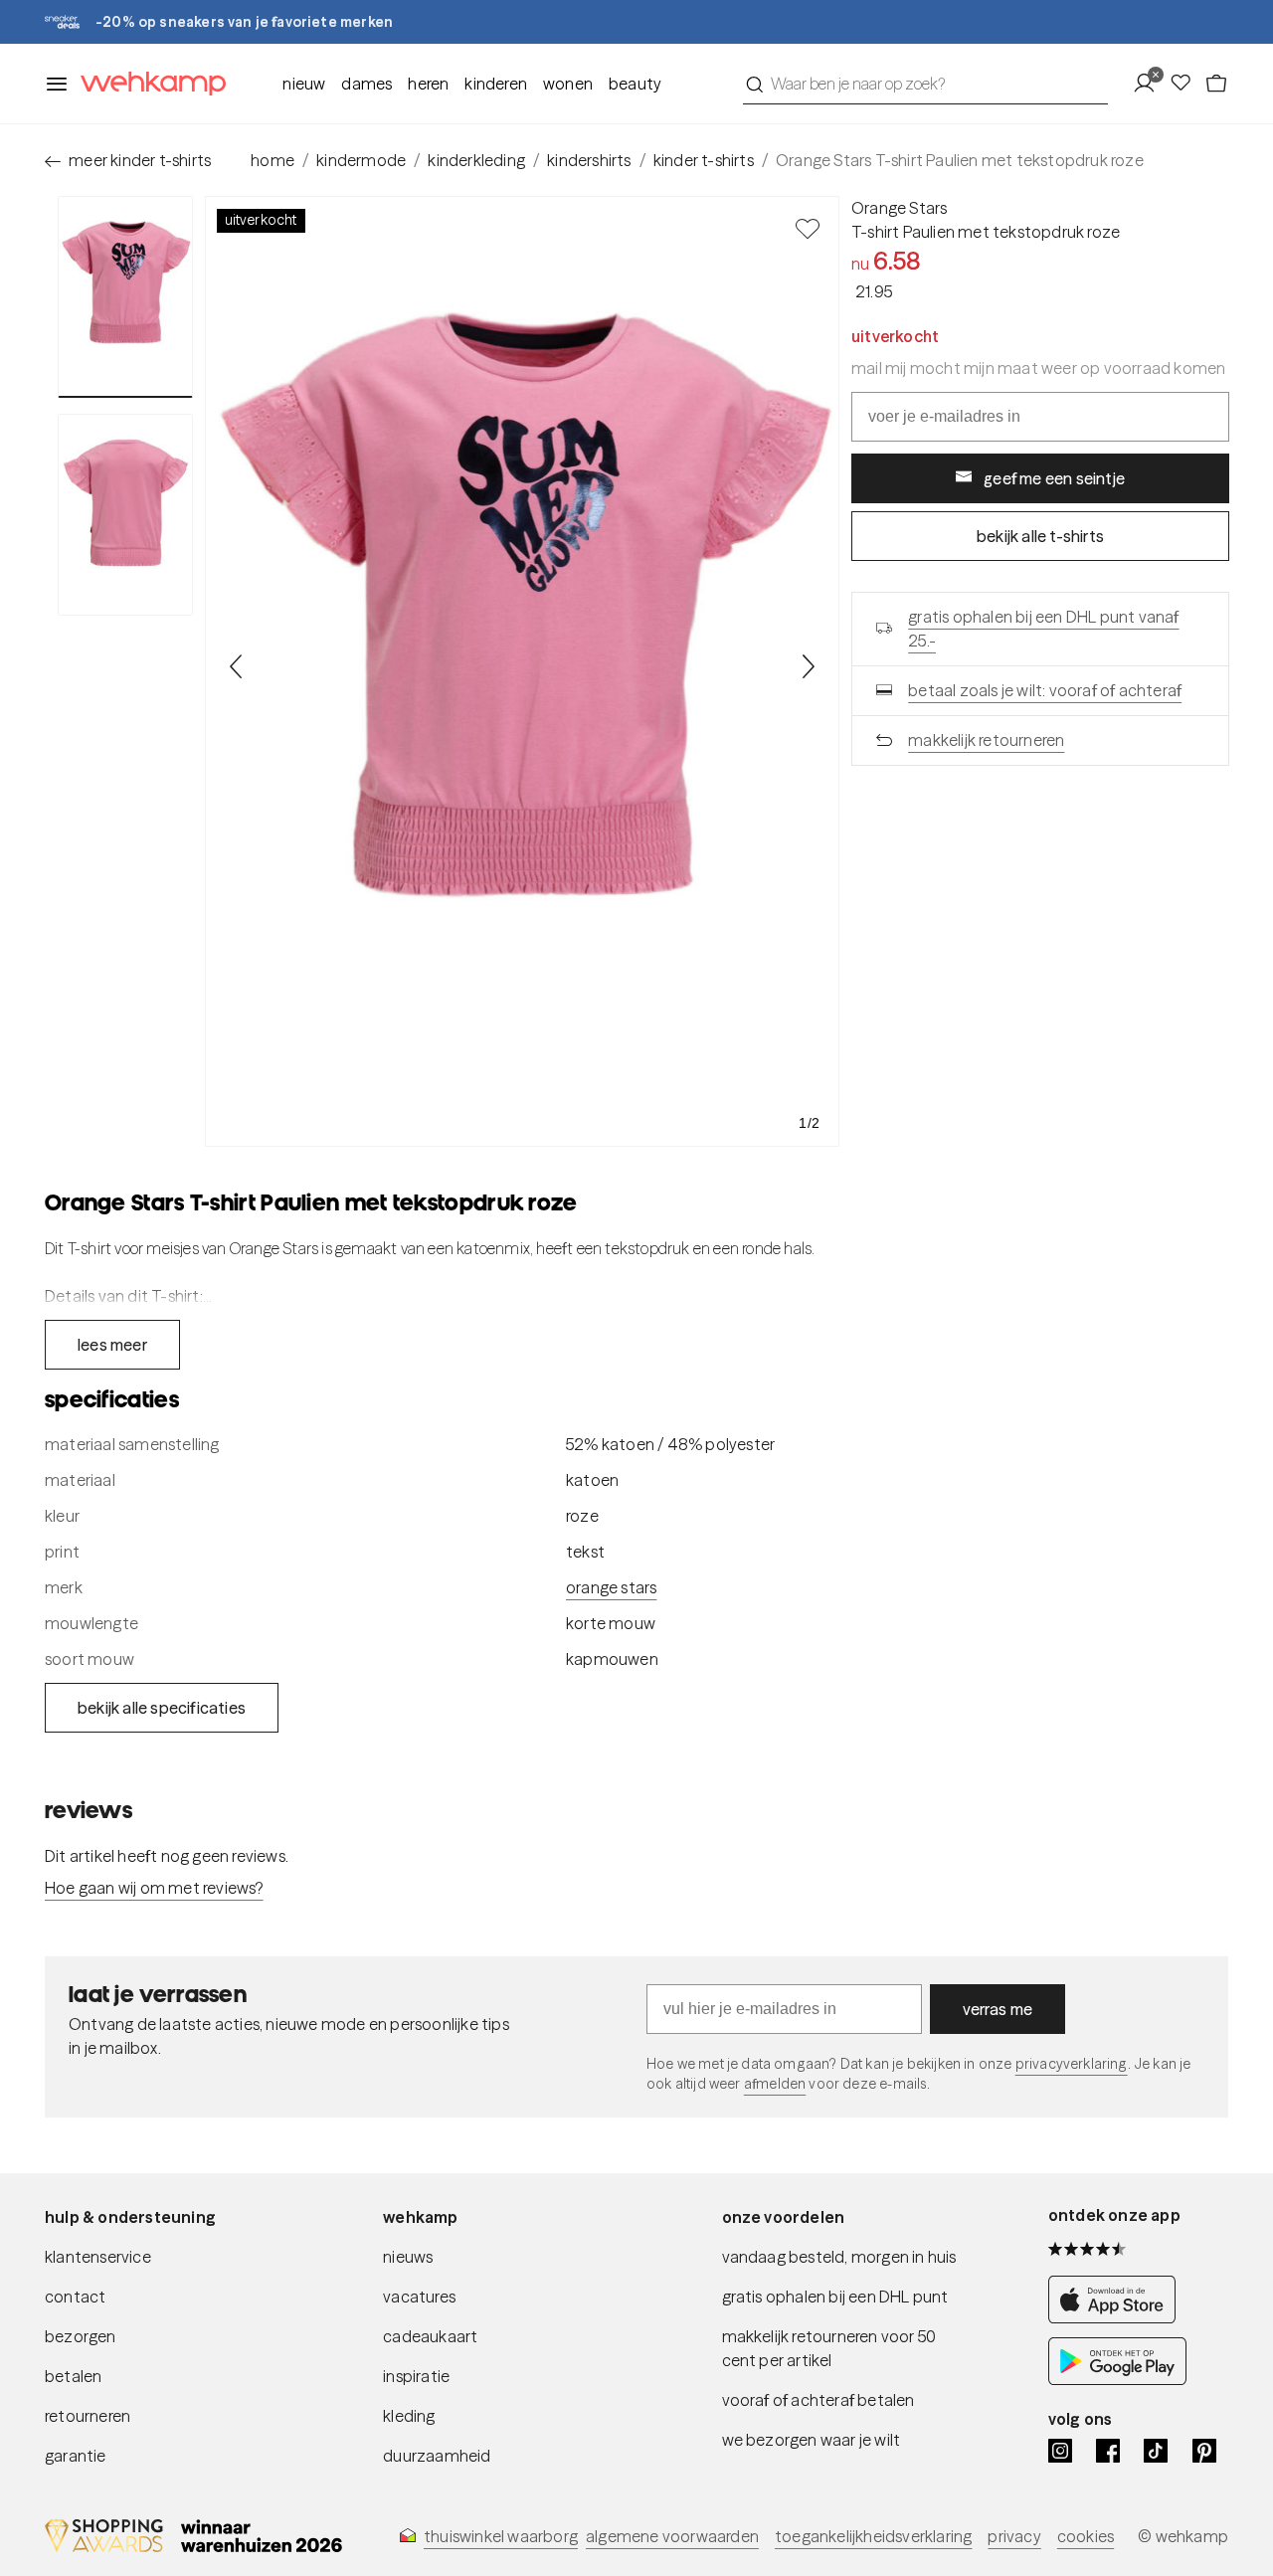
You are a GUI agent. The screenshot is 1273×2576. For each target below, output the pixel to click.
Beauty (635, 84)
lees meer (112, 1345)
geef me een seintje (1054, 478)
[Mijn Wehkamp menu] (1150, 84)
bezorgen (81, 2336)
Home (273, 160)
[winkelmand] (1216, 84)
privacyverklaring (1072, 2064)
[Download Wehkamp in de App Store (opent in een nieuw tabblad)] (1117, 2317)
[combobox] (925, 84)
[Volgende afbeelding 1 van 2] (808, 666)
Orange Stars (899, 208)
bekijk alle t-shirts (1040, 536)
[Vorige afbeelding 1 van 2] (237, 666)
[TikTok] (1156, 2451)
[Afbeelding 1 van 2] (125, 297)
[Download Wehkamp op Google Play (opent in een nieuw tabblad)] (1117, 2379)
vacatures (419, 2297)
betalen (73, 2376)
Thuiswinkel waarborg (501, 2536)
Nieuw (304, 84)
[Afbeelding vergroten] (522, 671)
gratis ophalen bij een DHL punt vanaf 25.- (1043, 629)
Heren (428, 84)
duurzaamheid (437, 2456)
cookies (1086, 2536)
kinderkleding (476, 160)
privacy (1014, 2536)
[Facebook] (1108, 2451)
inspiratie (416, 2376)
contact (75, 2297)
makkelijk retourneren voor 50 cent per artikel (829, 2348)
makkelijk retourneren (986, 740)
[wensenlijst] (1186, 84)
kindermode (361, 160)
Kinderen (496, 84)
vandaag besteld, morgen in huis (839, 2257)
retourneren (88, 2416)
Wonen (568, 84)
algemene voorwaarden (672, 2536)
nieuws (408, 2257)
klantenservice (98, 2257)
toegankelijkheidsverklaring (873, 2536)
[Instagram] (1060, 2451)
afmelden (775, 2084)
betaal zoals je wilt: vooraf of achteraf (1045, 690)
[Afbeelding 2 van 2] (125, 514)
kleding (409, 2416)
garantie (76, 2456)
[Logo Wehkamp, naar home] (147, 84)
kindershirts (589, 160)
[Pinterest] (1204, 2451)
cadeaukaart (430, 2336)
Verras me (998, 2009)
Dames (366, 84)
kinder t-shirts (704, 160)
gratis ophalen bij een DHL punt (835, 2297)
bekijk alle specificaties (162, 1708)
